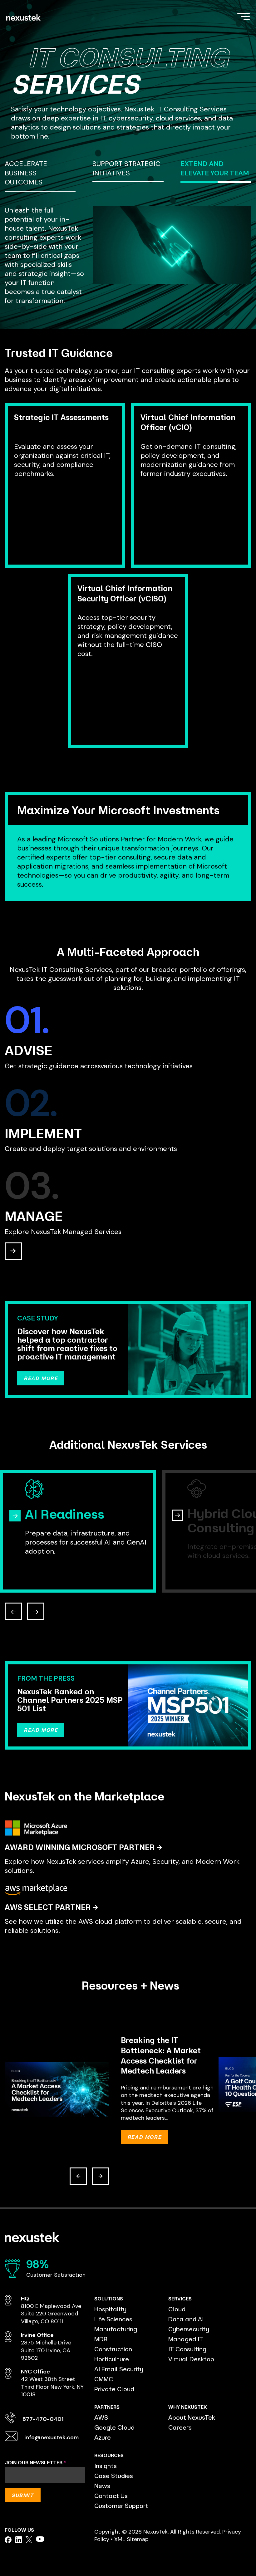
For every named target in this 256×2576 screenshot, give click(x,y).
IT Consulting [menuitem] (187, 2349)
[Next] (101, 2176)
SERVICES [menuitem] (180, 2299)
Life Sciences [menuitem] (113, 2319)
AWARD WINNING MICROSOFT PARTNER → (83, 1847)
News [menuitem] (102, 2486)
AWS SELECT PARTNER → (51, 1907)
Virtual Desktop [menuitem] (191, 2359)
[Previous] (78, 2176)
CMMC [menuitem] (104, 2379)
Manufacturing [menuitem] (116, 2329)
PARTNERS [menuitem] (107, 2407)
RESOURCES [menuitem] (109, 2455)
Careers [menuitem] (180, 2427)
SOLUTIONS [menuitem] (109, 2299)
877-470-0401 (43, 2419)
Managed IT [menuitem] (186, 2339)
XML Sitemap (131, 2539)
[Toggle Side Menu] (244, 16)
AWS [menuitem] (101, 2417)
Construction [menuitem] (113, 2349)
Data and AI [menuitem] (186, 2319)
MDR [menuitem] (101, 2339)
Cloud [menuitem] (177, 2309)
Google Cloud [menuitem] (114, 2427)
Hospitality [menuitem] (110, 2309)
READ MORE (41, 1378)
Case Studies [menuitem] (114, 2476)
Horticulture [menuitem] (112, 2359)
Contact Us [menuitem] (111, 2496)
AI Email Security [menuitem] (119, 2369)
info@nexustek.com (52, 2437)
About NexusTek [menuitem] (192, 2417)
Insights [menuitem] (106, 2466)
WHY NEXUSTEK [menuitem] (188, 2407)
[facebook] (8, 2540)
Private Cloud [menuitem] (114, 2389)
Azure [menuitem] (103, 2437)
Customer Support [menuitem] (121, 2506)
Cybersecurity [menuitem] (189, 2329)
